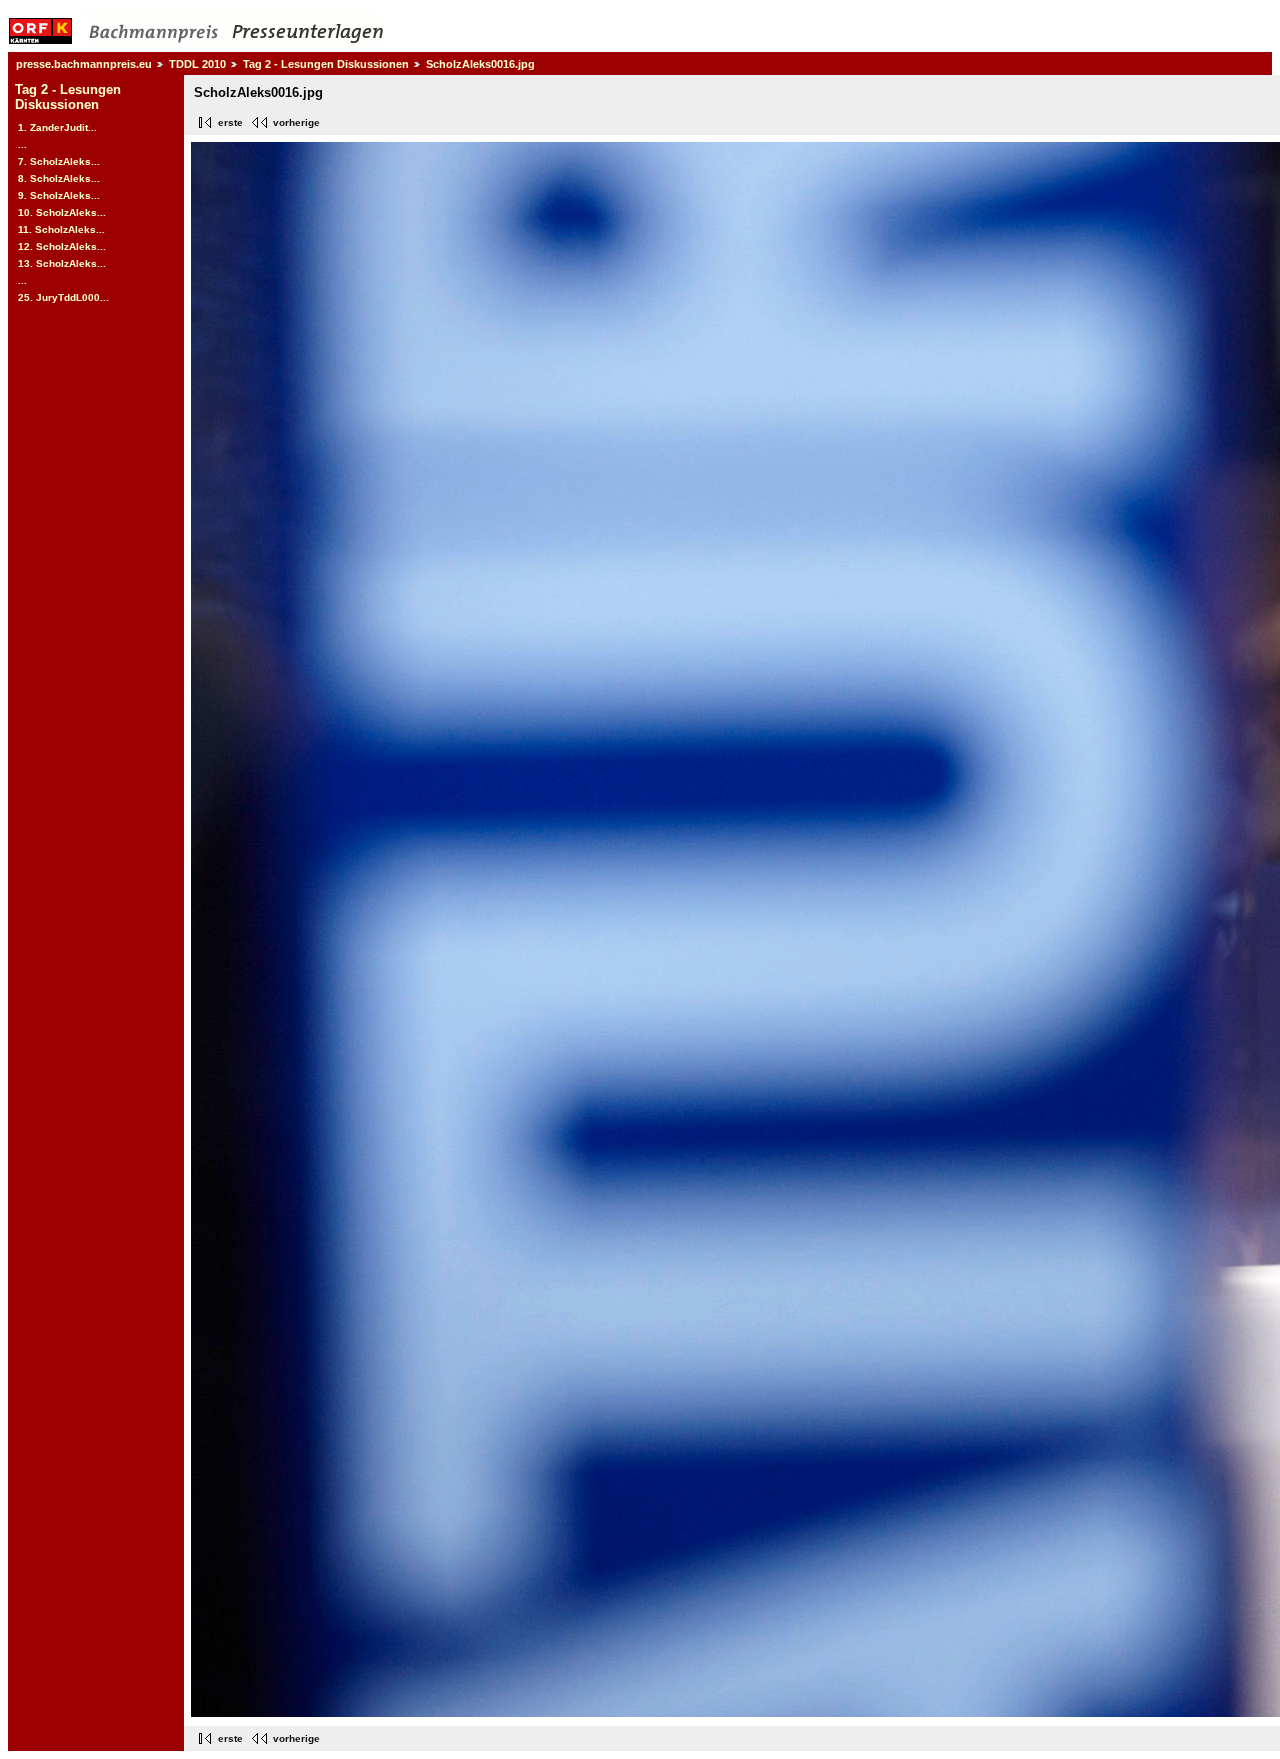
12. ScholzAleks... (62, 246)
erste (230, 122)
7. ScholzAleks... (59, 161)
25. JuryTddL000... (63, 297)
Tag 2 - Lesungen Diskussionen (326, 64)
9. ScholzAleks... (59, 195)
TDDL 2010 (197, 64)
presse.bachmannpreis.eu (84, 64)
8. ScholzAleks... (59, 178)
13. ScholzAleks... (62, 263)
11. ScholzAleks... (61, 229)
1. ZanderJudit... (57, 127)
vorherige (296, 122)
